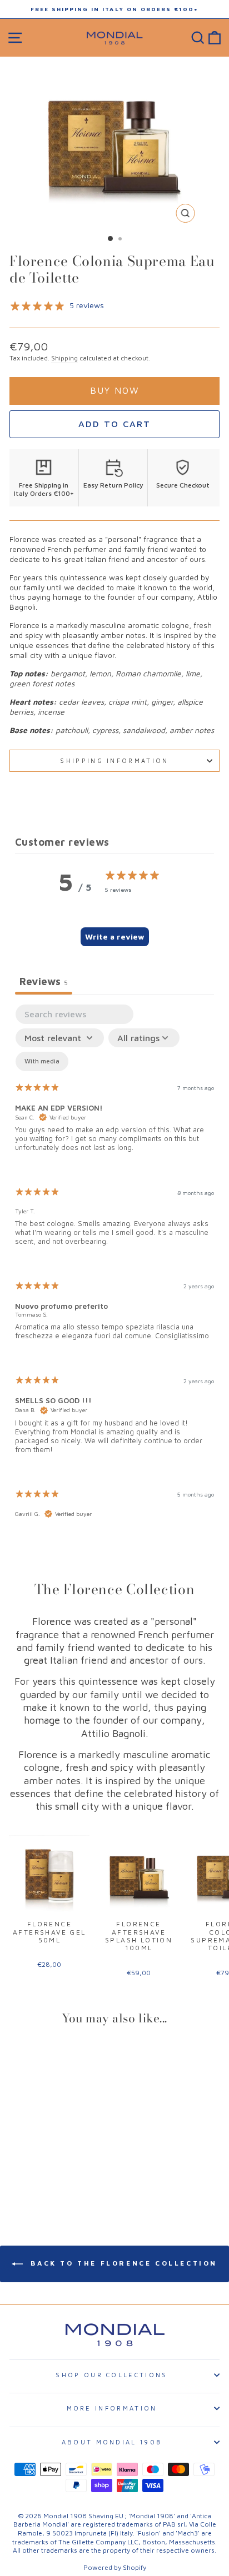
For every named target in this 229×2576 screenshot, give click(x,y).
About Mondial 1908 (112, 2442)
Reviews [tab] (44, 981)
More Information (112, 2408)
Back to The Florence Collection (122, 2263)
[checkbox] (42, 1061)
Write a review (115, 937)
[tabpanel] (114, 1271)
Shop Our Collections (111, 2375)
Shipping (64, 358)
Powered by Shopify (115, 2567)
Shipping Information (114, 760)
